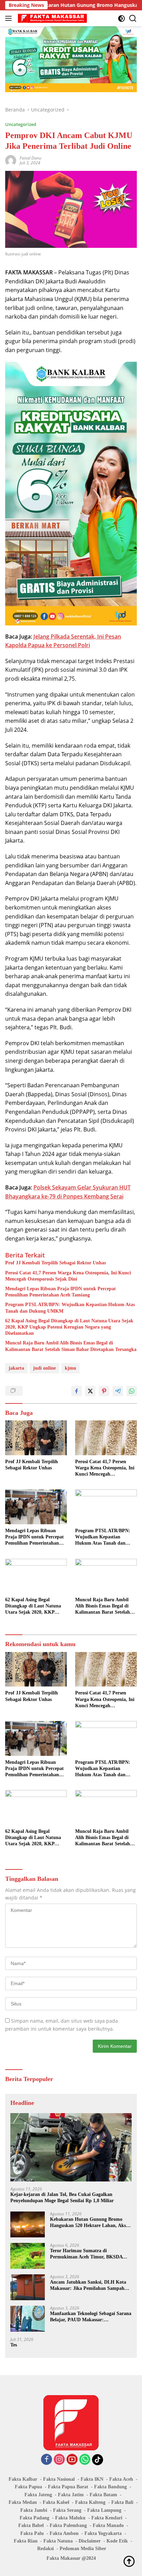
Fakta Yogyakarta (103, 2533)
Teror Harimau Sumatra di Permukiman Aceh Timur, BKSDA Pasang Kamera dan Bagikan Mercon (89, 2254)
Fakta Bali (122, 2502)
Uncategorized (21, 124)
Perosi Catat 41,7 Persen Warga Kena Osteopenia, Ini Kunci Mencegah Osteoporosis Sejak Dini (68, 1276)
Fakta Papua (28, 2487)
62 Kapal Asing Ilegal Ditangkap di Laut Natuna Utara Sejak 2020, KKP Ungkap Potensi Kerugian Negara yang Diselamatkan (69, 1327)
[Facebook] (47, 2460)
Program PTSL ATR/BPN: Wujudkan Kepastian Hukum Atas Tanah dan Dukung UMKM (70, 1308)
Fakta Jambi (34, 2510)
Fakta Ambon (64, 2533)
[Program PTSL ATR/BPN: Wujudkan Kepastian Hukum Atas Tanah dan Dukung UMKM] (106, 1507)
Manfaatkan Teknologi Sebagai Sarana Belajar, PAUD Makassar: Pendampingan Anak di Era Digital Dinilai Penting (91, 2317)
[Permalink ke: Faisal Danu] (11, 160)
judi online (44, 1368)
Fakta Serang (67, 2510)
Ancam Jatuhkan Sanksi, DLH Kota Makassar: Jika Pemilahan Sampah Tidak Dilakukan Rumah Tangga (88, 2286)
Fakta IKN (92, 2479)
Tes (14, 2345)
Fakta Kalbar (23, 2479)
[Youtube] (72, 2460)
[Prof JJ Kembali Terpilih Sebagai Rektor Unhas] (36, 1438)
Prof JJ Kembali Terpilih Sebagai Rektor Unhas (55, 1263)
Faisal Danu (31, 158)
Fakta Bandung (110, 2487)
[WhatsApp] (85, 2460)
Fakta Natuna (58, 2541)
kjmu (70, 1368)
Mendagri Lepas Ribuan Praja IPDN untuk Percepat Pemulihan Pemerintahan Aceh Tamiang (60, 1292)
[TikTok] (98, 2460)
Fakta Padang (34, 2518)
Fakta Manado (108, 2525)
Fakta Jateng (38, 2495)
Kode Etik (117, 2541)
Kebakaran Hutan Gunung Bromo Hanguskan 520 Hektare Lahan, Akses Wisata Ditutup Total (90, 2223)
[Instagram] (59, 2460)
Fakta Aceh (121, 2479)
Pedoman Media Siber (83, 2549)
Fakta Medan (23, 2502)
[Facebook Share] (77, 1391)
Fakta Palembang (68, 2525)
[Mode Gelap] (121, 18)
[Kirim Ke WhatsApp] (132, 1391)
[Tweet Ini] (90, 1391)
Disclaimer (90, 2541)
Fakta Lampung (104, 2510)
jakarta (16, 1368)
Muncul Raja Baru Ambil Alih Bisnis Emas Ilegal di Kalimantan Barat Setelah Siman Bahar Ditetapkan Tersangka (71, 1346)
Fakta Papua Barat (68, 2487)
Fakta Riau (26, 2541)
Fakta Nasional (59, 2479)
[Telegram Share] (118, 1391)
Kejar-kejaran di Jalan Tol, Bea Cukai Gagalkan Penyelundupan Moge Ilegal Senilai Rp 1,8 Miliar (62, 2198)
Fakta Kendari (107, 2518)
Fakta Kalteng (90, 2502)
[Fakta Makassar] (52, 18)
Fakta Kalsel (56, 2502)
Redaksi (45, 2549)
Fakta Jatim (71, 2495)
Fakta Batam (103, 2495)
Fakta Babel (31, 2525)
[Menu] (10, 18)
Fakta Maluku (70, 2518)
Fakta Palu (32, 2533)
